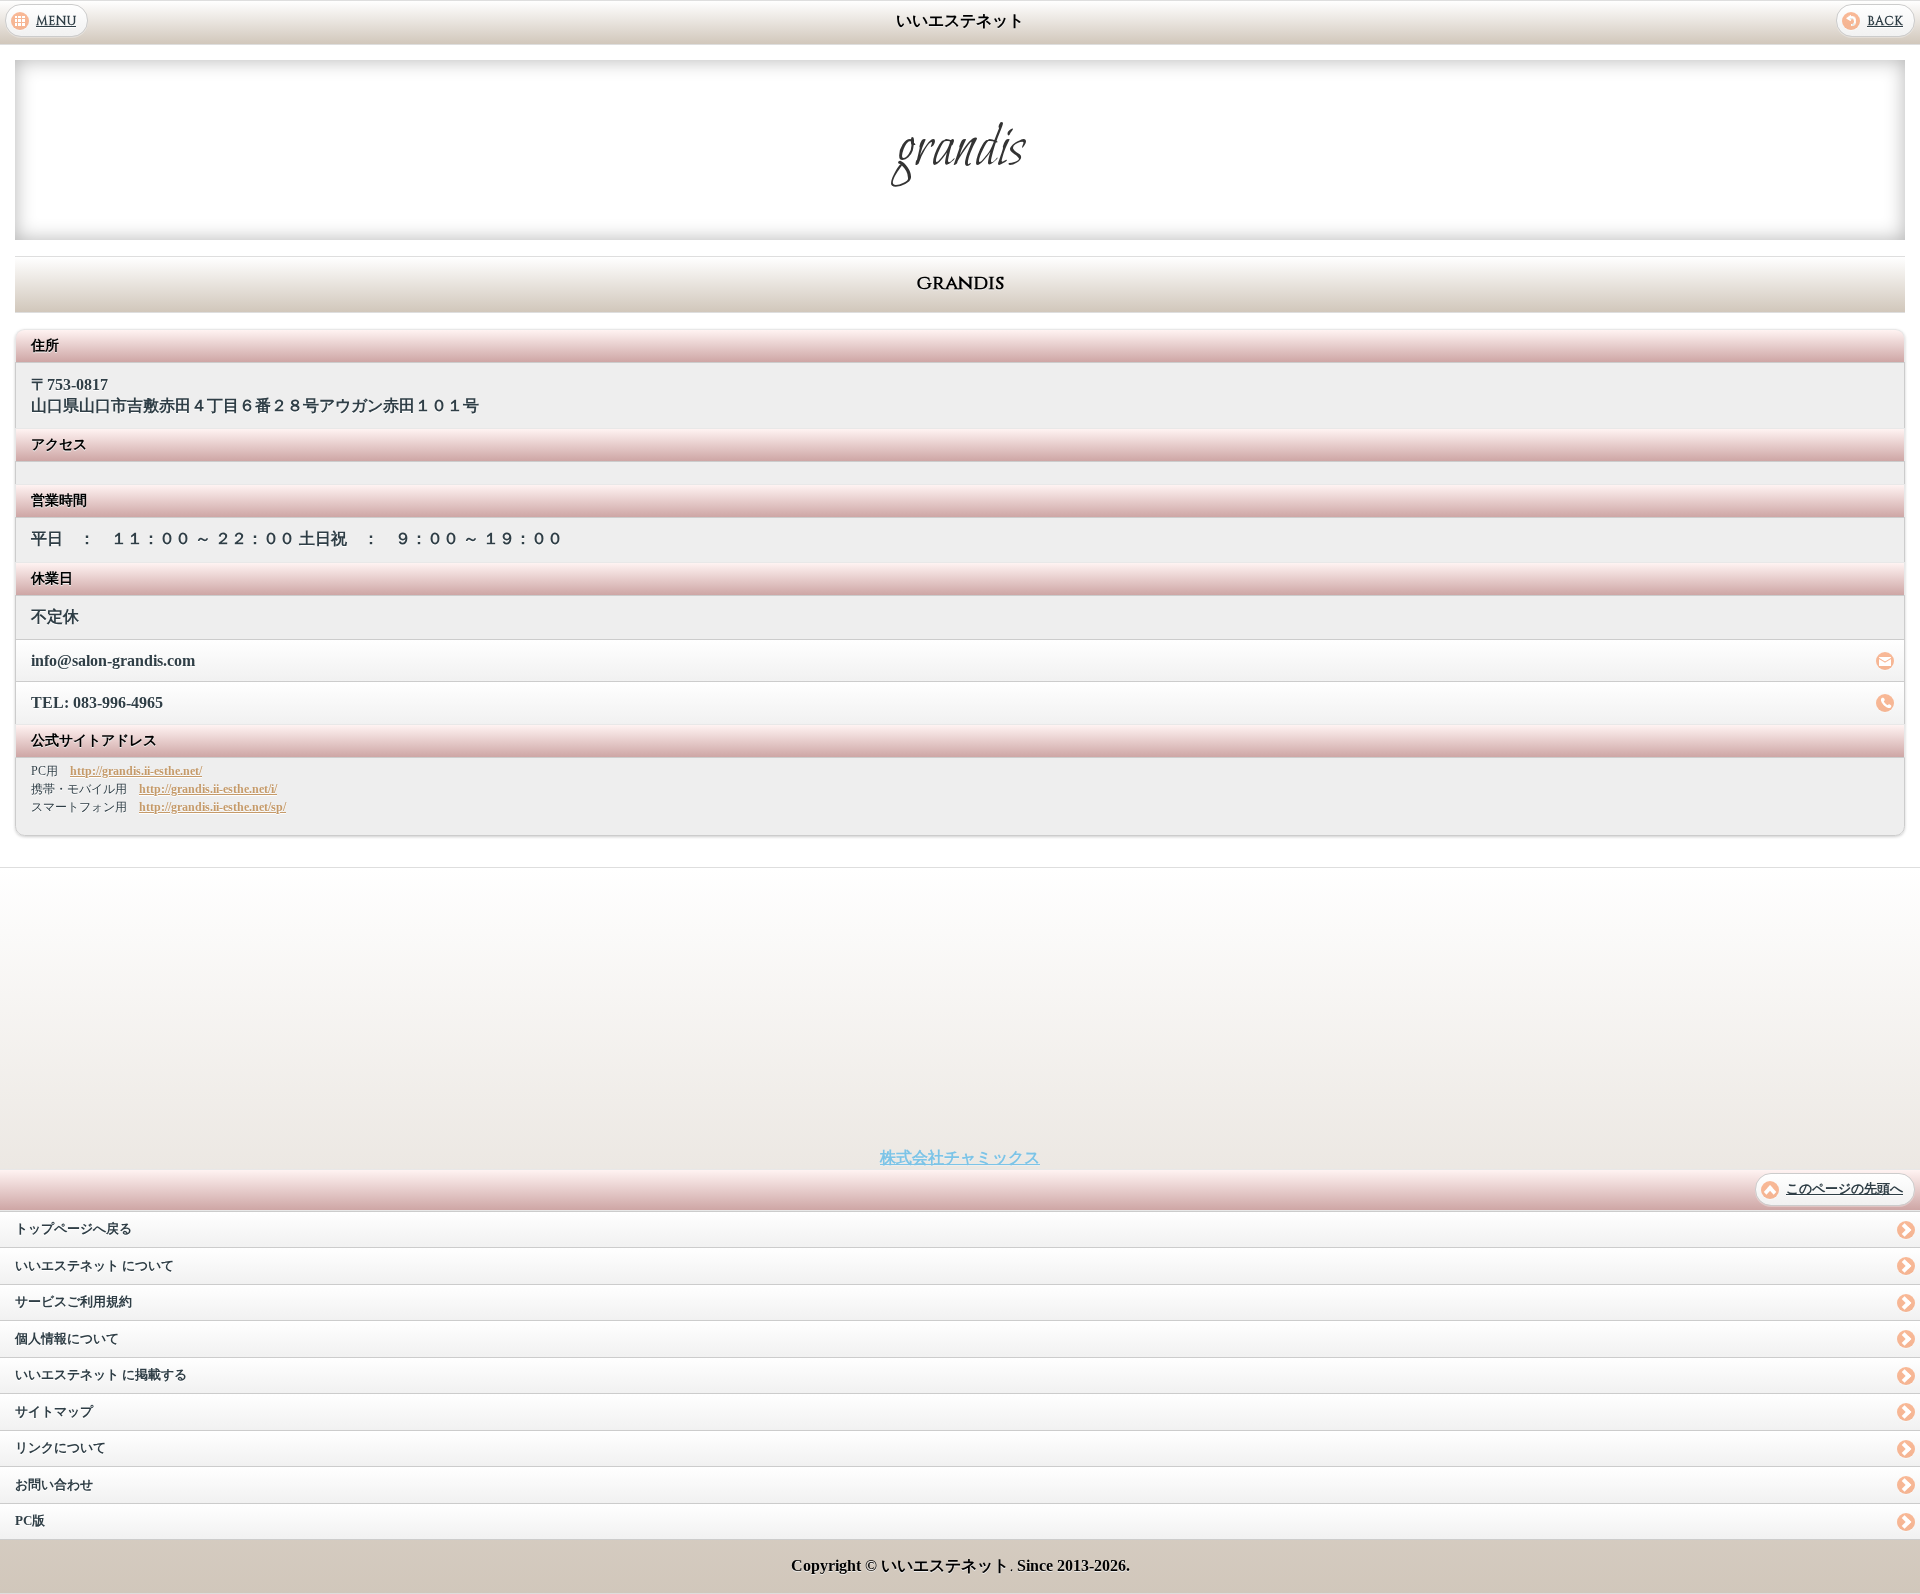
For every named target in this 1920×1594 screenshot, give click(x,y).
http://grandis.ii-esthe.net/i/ (208, 789)
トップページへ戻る (73, 1229)
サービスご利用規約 (73, 1302)
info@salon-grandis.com (113, 660)
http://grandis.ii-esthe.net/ (136, 771)
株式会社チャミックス (960, 1157)
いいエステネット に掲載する (101, 1375)
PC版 (30, 1521)
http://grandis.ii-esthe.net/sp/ (212, 807)
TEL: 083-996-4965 (97, 702)
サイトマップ (54, 1412)
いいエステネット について (94, 1266)
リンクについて (60, 1448)
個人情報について (67, 1339)
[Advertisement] (960, 1008)
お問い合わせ (54, 1485)
